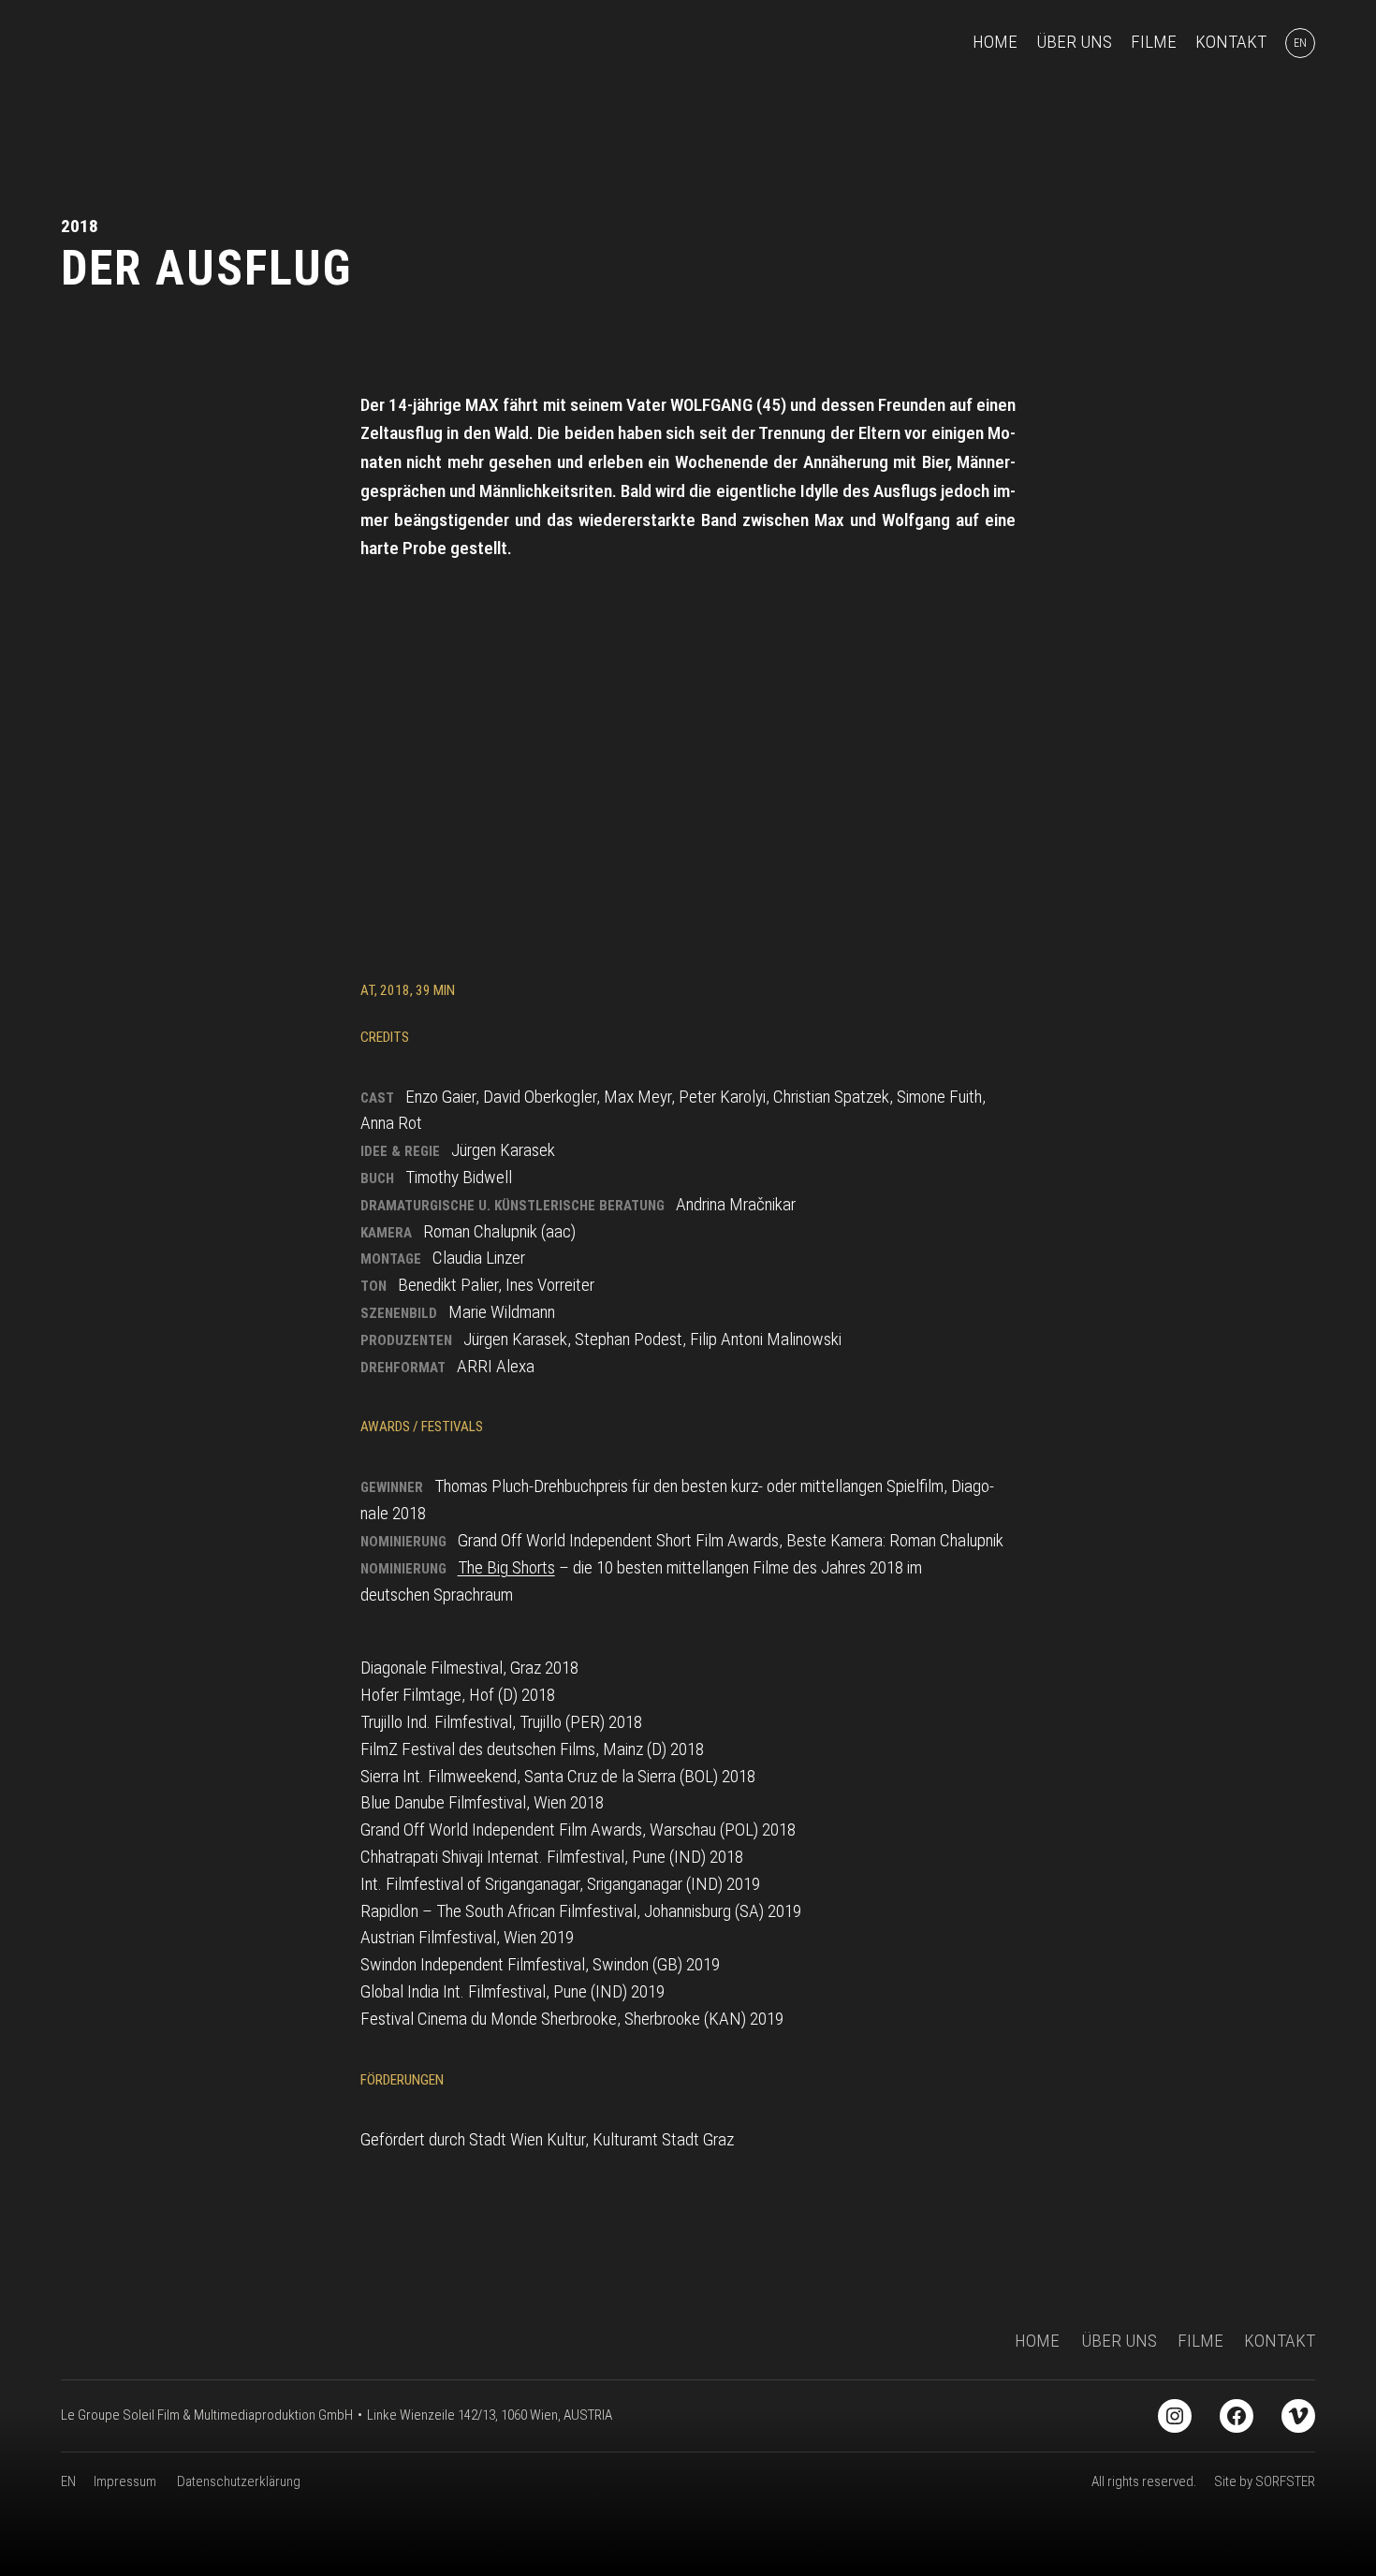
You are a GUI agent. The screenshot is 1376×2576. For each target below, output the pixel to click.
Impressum (125, 2481)
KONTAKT (1280, 2341)
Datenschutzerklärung (239, 2481)
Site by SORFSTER (1265, 2481)
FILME (1200, 2341)
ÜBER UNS (1119, 2341)
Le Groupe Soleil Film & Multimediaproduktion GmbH (207, 2415)
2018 (80, 226)
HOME (1037, 2341)
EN (68, 2481)
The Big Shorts (506, 1567)
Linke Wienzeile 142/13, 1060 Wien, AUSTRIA (490, 2415)
